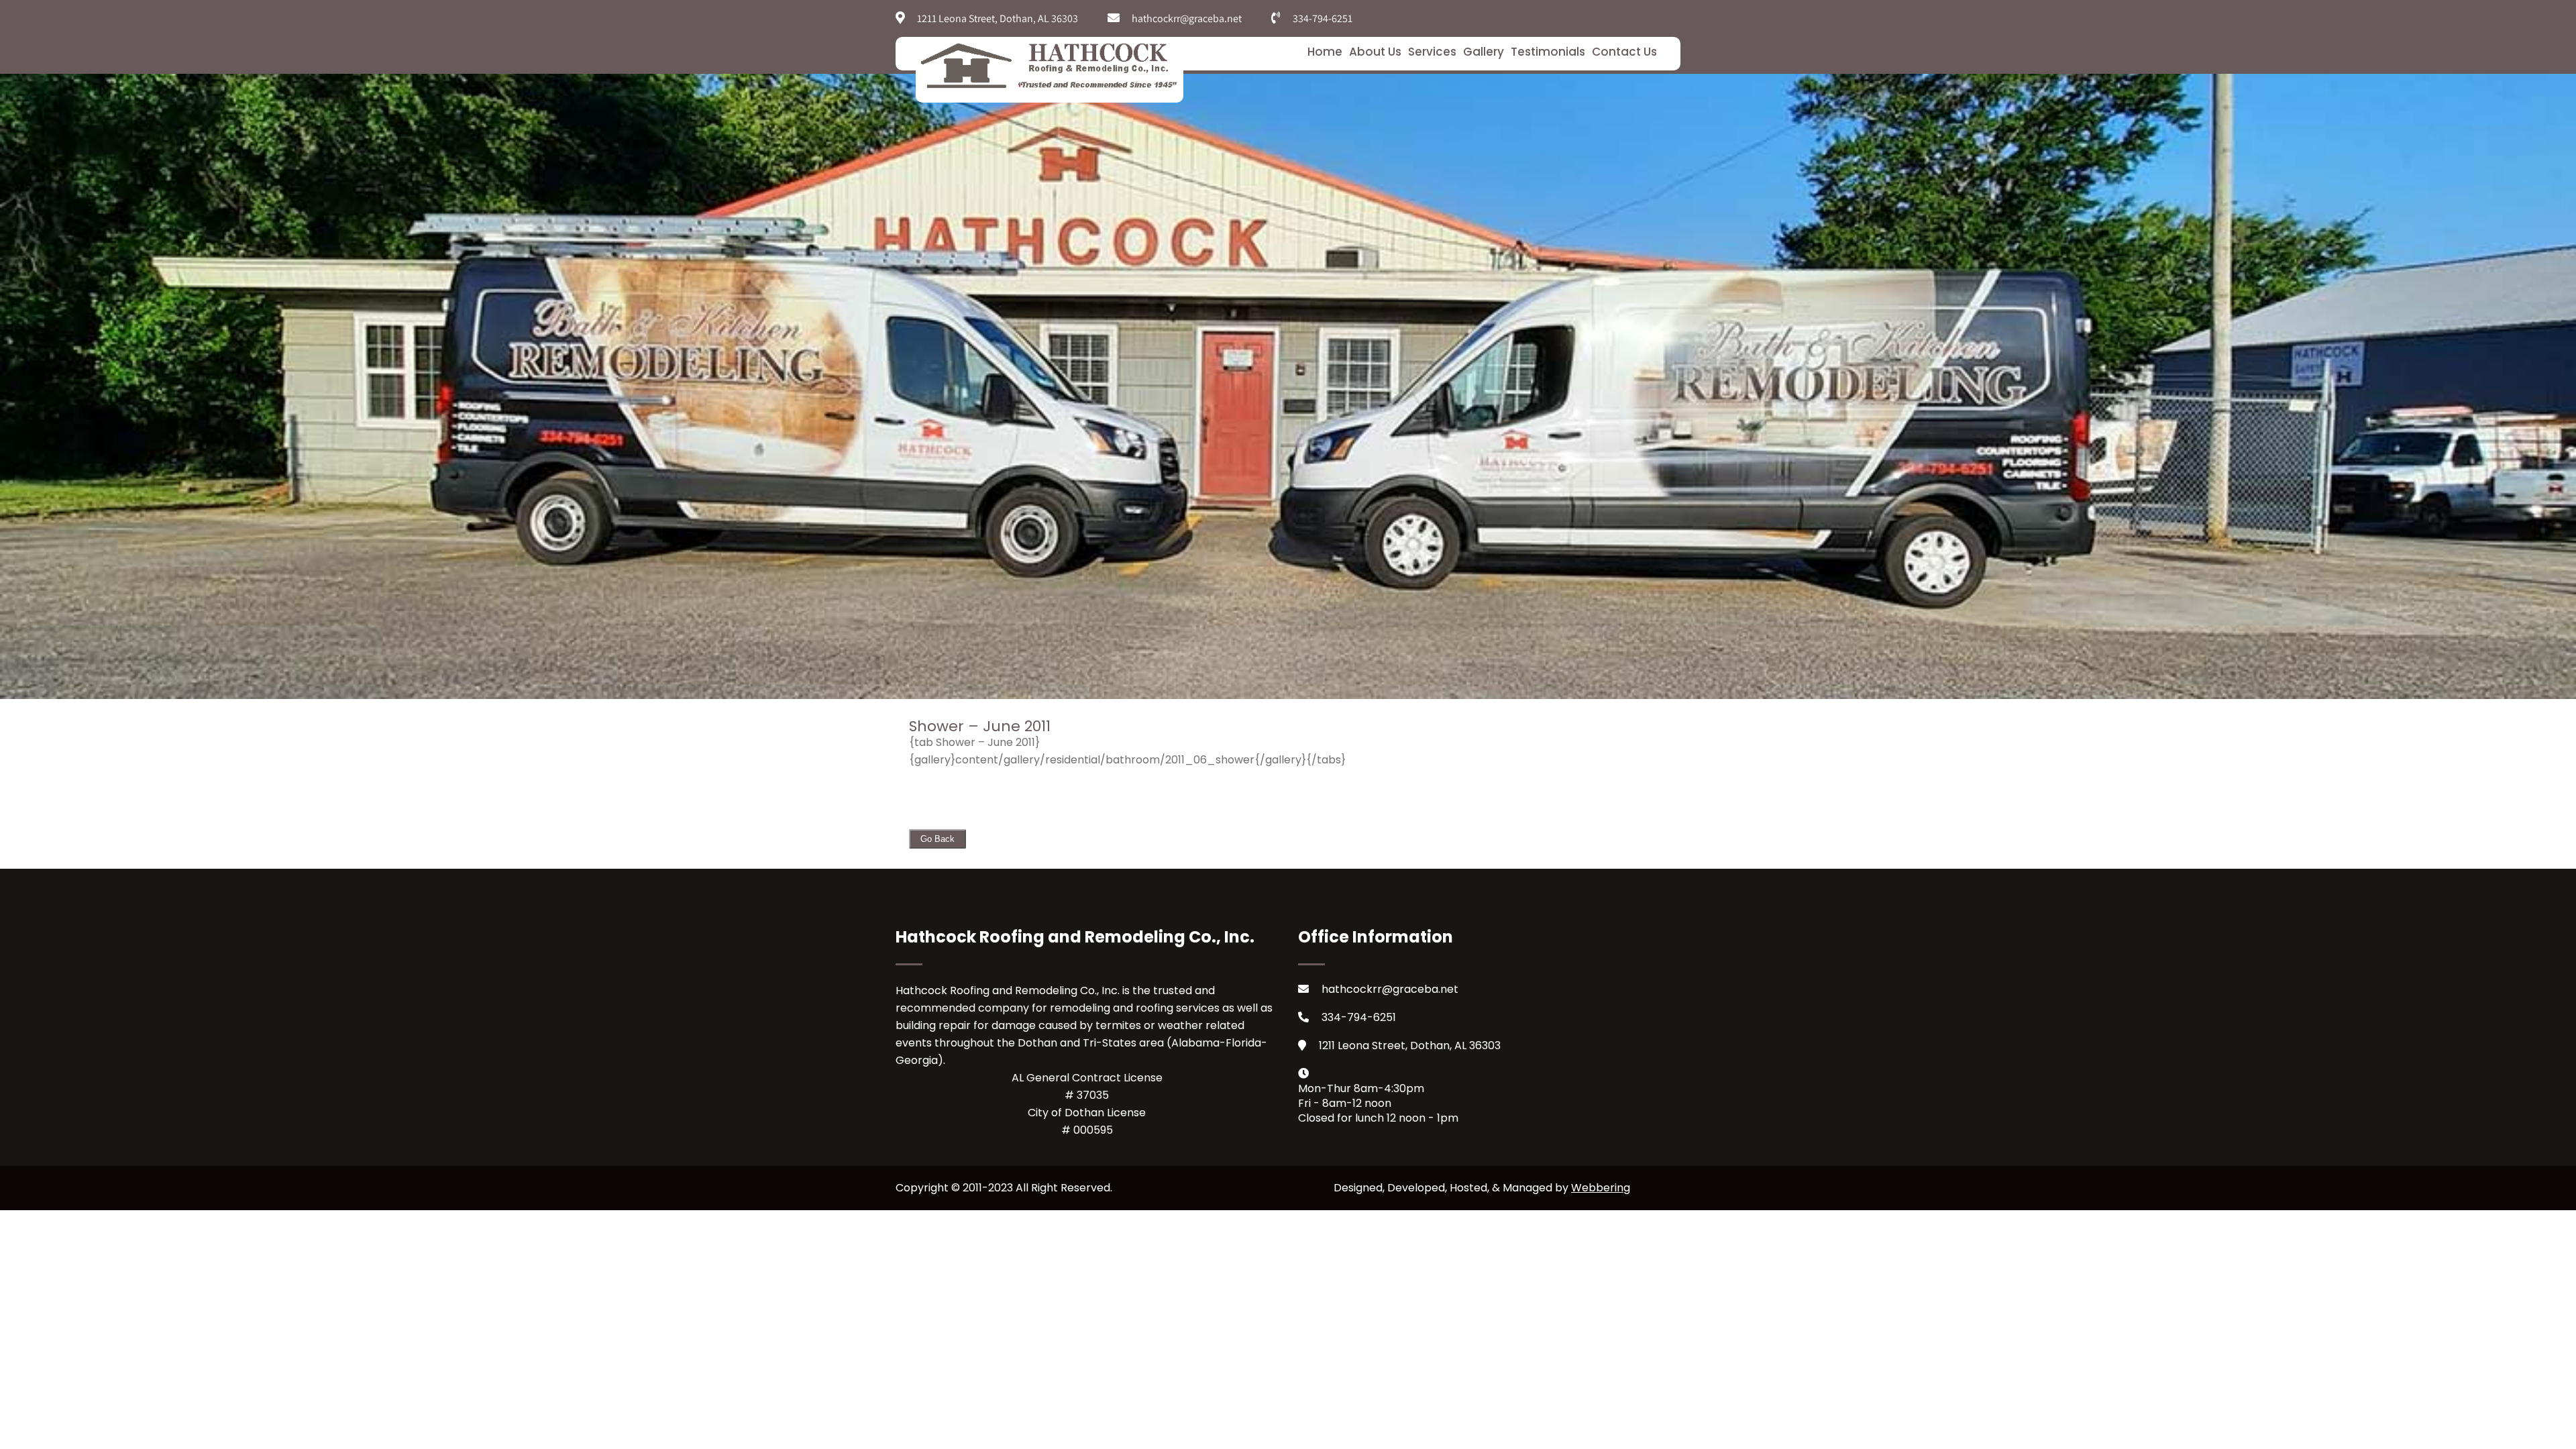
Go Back (937, 839)
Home (1325, 52)
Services (1432, 52)
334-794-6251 (1359, 1017)
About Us (1375, 52)
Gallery (1484, 52)
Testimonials (1548, 52)
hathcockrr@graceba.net (1390, 989)
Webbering (1601, 1188)
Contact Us (1624, 52)
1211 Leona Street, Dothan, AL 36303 (1410, 1045)
